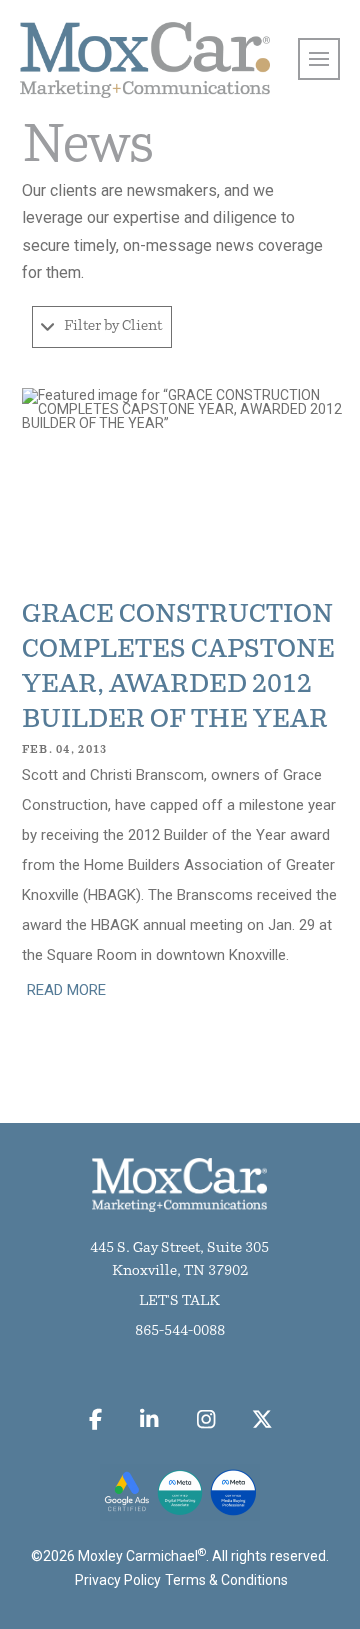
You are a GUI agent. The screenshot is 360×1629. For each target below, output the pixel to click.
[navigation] (319, 59)
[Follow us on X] (262, 1419)
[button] (102, 327)
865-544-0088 (180, 1331)
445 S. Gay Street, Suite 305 (179, 1248)
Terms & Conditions (226, 1580)
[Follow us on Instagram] (205, 1419)
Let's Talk (179, 1301)
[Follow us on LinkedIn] (149, 1419)
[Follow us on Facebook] (95, 1419)
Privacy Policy (118, 1580)
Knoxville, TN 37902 (180, 1271)
